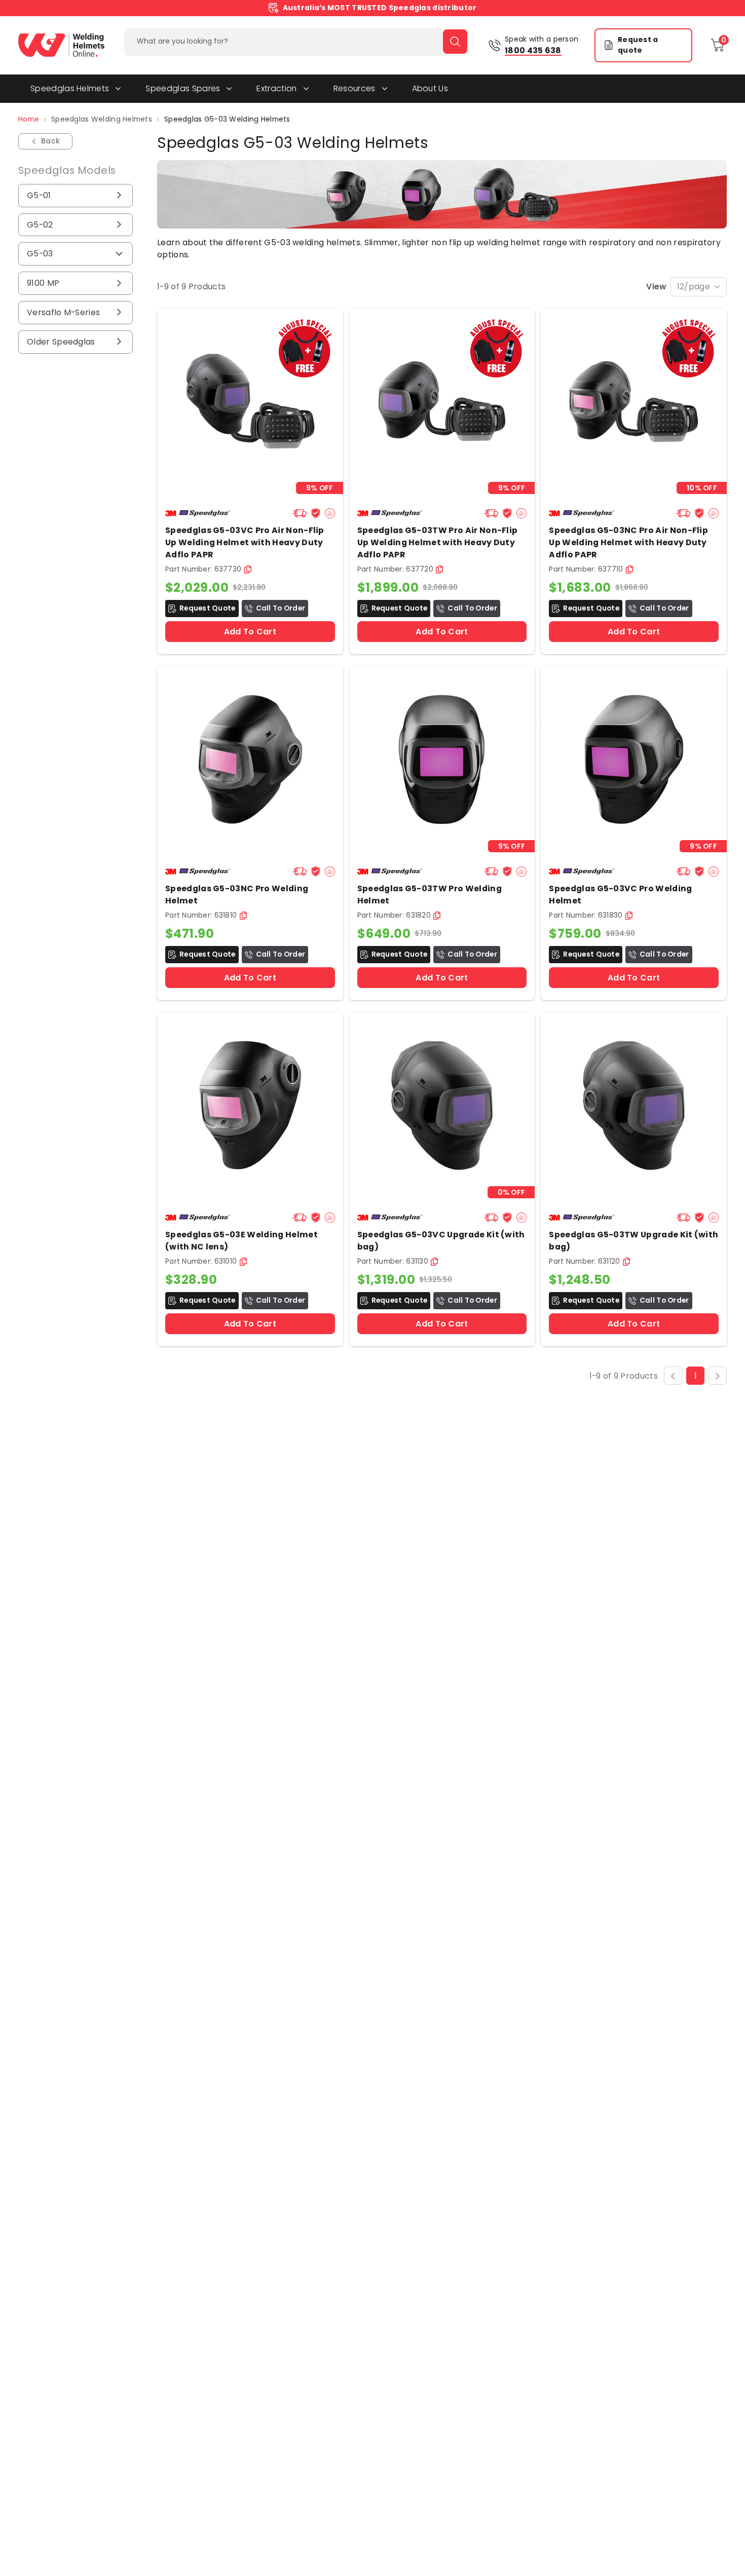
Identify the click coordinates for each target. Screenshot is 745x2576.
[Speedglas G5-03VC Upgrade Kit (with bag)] (442, 1105)
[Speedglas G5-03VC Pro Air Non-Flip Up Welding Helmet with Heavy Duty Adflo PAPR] (250, 402)
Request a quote (638, 45)
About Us (430, 88)
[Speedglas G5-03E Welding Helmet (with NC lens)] (250, 1105)
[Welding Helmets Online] (61, 45)
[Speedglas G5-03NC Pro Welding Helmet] (250, 759)
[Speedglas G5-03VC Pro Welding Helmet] (634, 759)
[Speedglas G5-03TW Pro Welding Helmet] (442, 759)
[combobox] (699, 287)
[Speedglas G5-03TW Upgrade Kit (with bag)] (634, 1105)
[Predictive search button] (455, 42)
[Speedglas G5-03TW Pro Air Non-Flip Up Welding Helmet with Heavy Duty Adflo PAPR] (442, 402)
